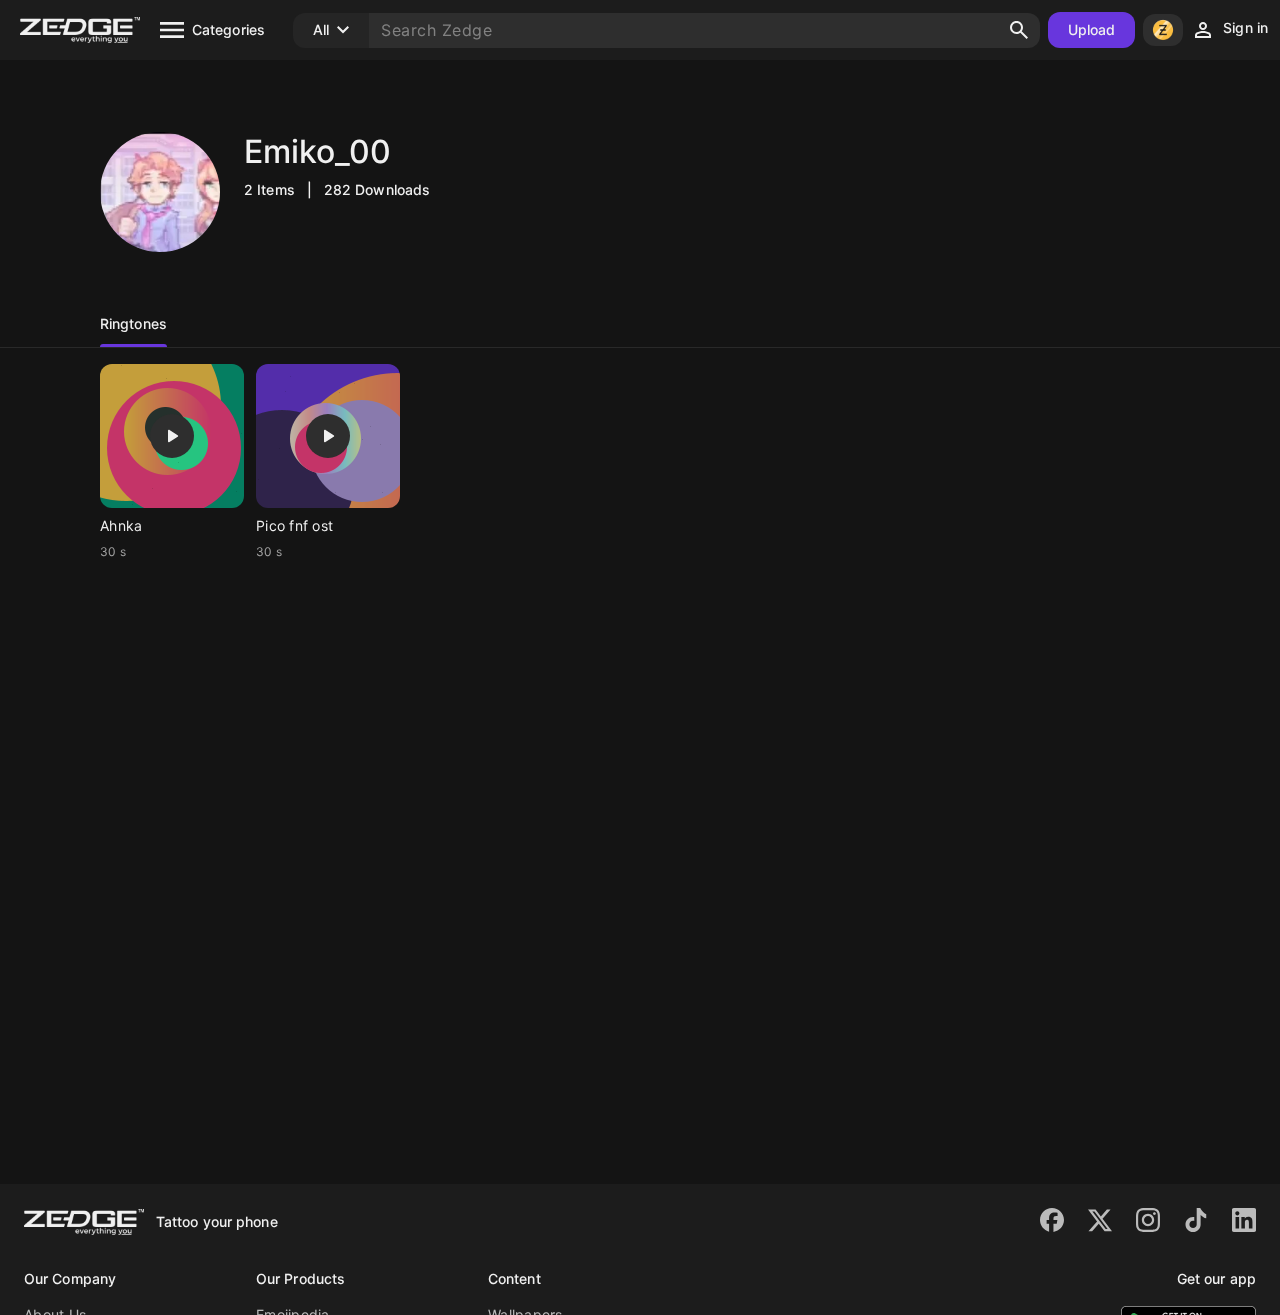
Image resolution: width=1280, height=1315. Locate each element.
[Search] (1019, 30)
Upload (1092, 29)
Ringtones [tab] (133, 323)
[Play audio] (172, 436)
